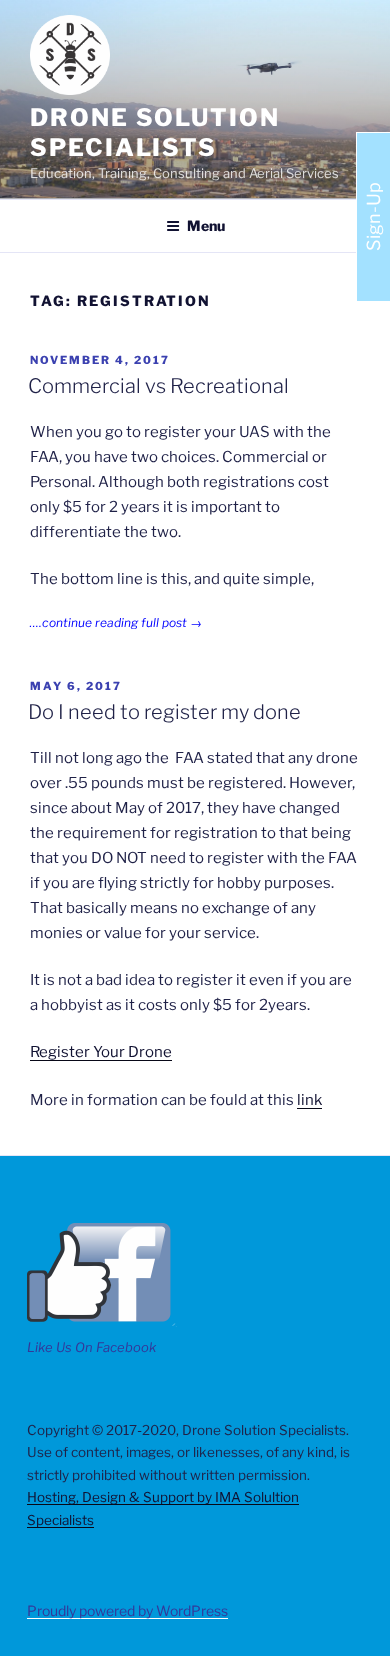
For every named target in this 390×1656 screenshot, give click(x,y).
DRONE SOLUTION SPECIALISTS (155, 132)
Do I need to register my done (164, 712)
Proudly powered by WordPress (127, 1610)
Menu (206, 225)
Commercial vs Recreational (158, 386)
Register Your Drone (101, 1052)
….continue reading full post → (116, 622)
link (309, 1100)
